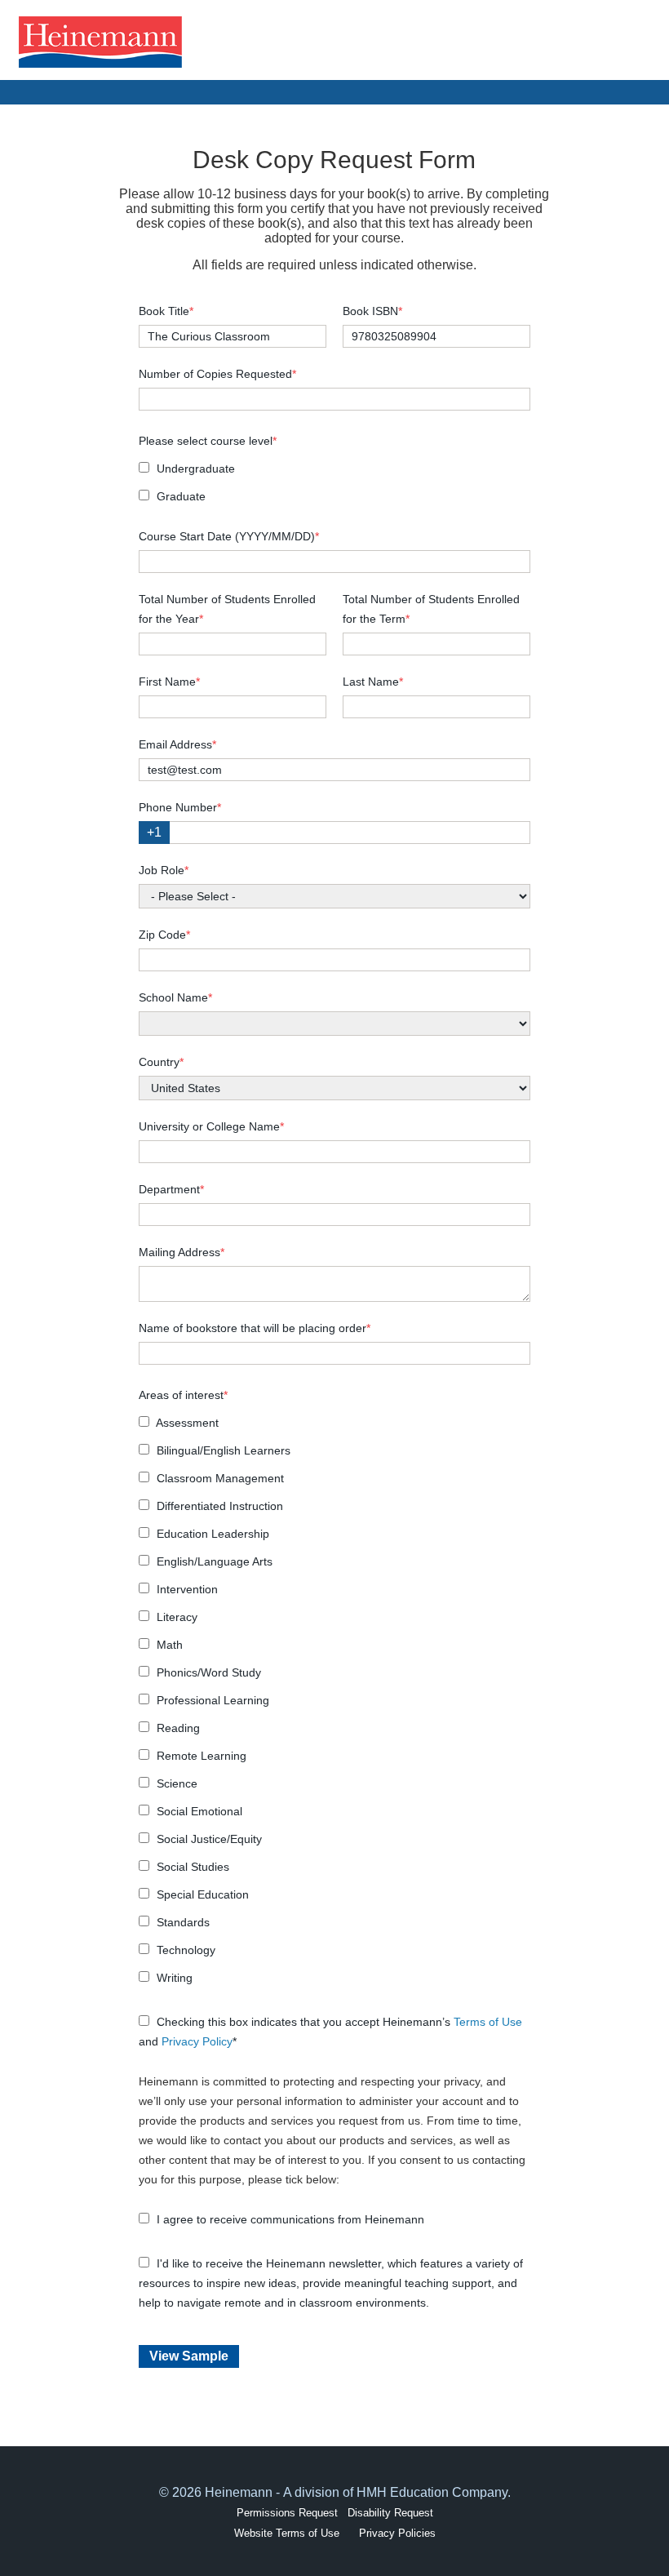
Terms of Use (488, 2022)
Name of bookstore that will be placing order (255, 1328)
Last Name (373, 682)
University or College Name (211, 1126)
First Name (169, 682)
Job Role (164, 870)
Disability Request (390, 2513)
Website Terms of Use (287, 2533)
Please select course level (208, 441)
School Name (175, 997)
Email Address (177, 744)
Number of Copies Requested (217, 374)
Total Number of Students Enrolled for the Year (227, 609)
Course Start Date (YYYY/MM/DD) (229, 536)
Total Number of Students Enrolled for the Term (431, 609)
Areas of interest (183, 1395)
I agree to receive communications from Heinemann (289, 2219)
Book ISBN (372, 311)
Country (161, 1062)
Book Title (166, 311)
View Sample (189, 2356)
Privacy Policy (197, 2041)
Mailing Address (182, 1252)
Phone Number (180, 807)
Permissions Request (287, 2513)
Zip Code (164, 935)
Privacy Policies (397, 2533)
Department (171, 1189)
